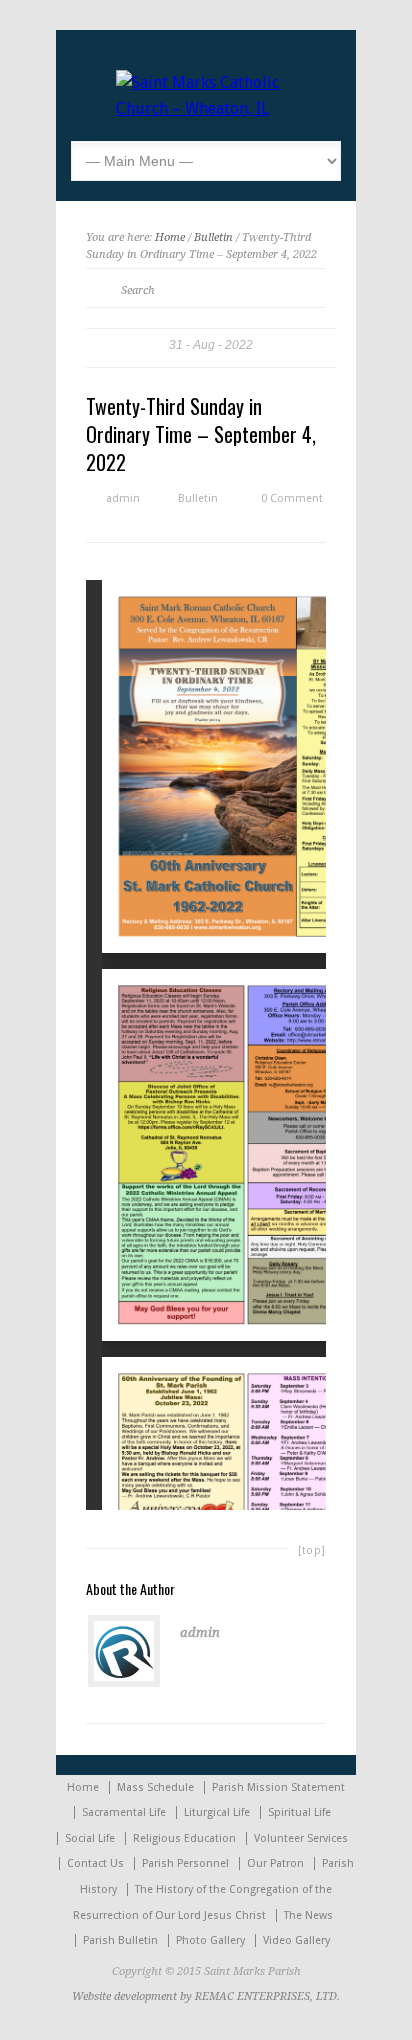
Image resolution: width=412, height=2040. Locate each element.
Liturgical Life (217, 1812)
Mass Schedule (155, 1787)
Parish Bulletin (120, 1940)
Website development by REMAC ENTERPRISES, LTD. (206, 1996)
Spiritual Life (299, 1812)
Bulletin (213, 237)
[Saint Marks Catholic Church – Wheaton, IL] (206, 108)
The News (308, 1915)
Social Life (90, 1838)
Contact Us (95, 1863)
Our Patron (275, 1863)
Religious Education (184, 1838)
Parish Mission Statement (278, 1787)
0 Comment (292, 498)
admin (123, 498)
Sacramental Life (124, 1812)
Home (170, 237)
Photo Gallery (210, 1940)
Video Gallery (296, 1940)
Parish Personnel (185, 1863)
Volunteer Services (301, 1838)
